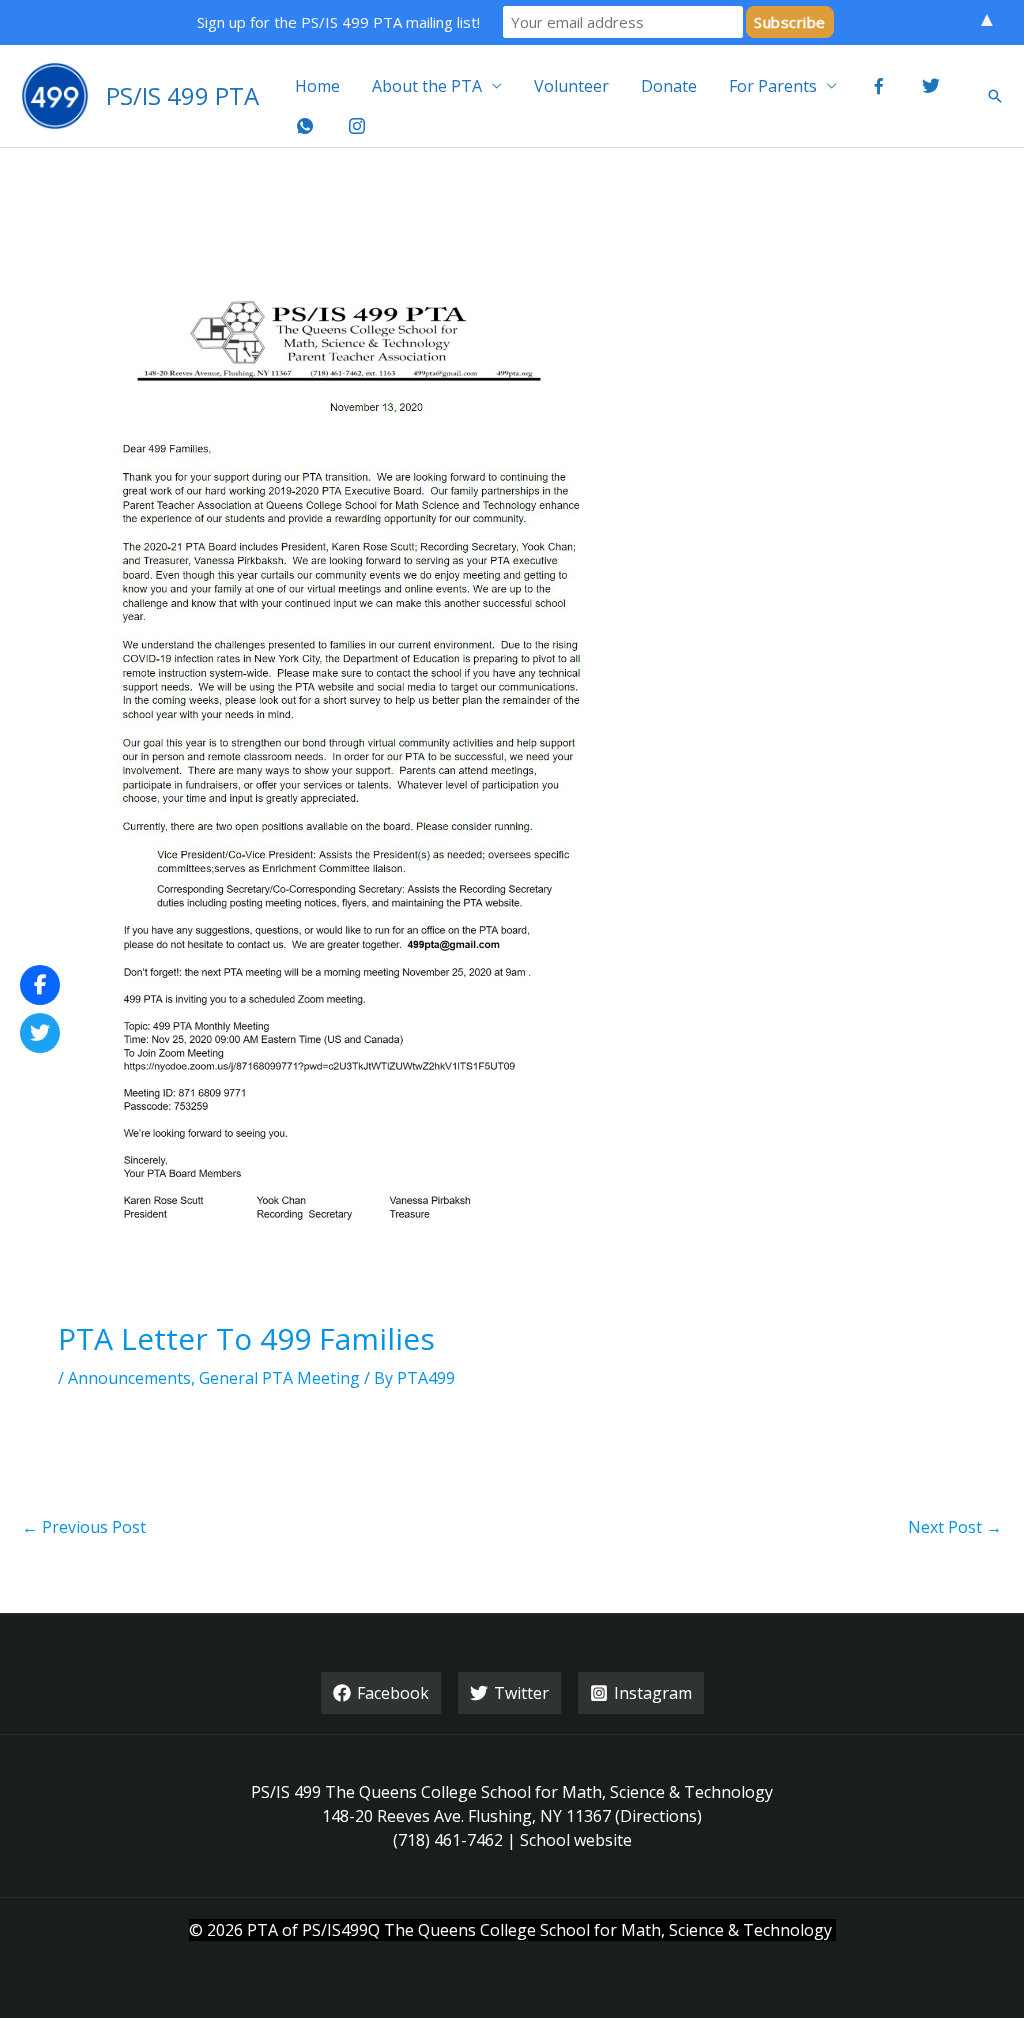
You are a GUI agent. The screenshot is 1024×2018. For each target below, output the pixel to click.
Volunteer (571, 86)
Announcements (129, 1378)
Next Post (955, 1527)
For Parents (773, 86)
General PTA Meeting (279, 1378)
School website (576, 1840)
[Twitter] (40, 1033)
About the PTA (427, 86)
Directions (658, 1816)
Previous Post (84, 1527)
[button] (995, 96)
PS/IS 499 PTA (182, 95)
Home (317, 86)
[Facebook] (40, 985)
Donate (669, 86)
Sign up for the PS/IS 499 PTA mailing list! (338, 22)
